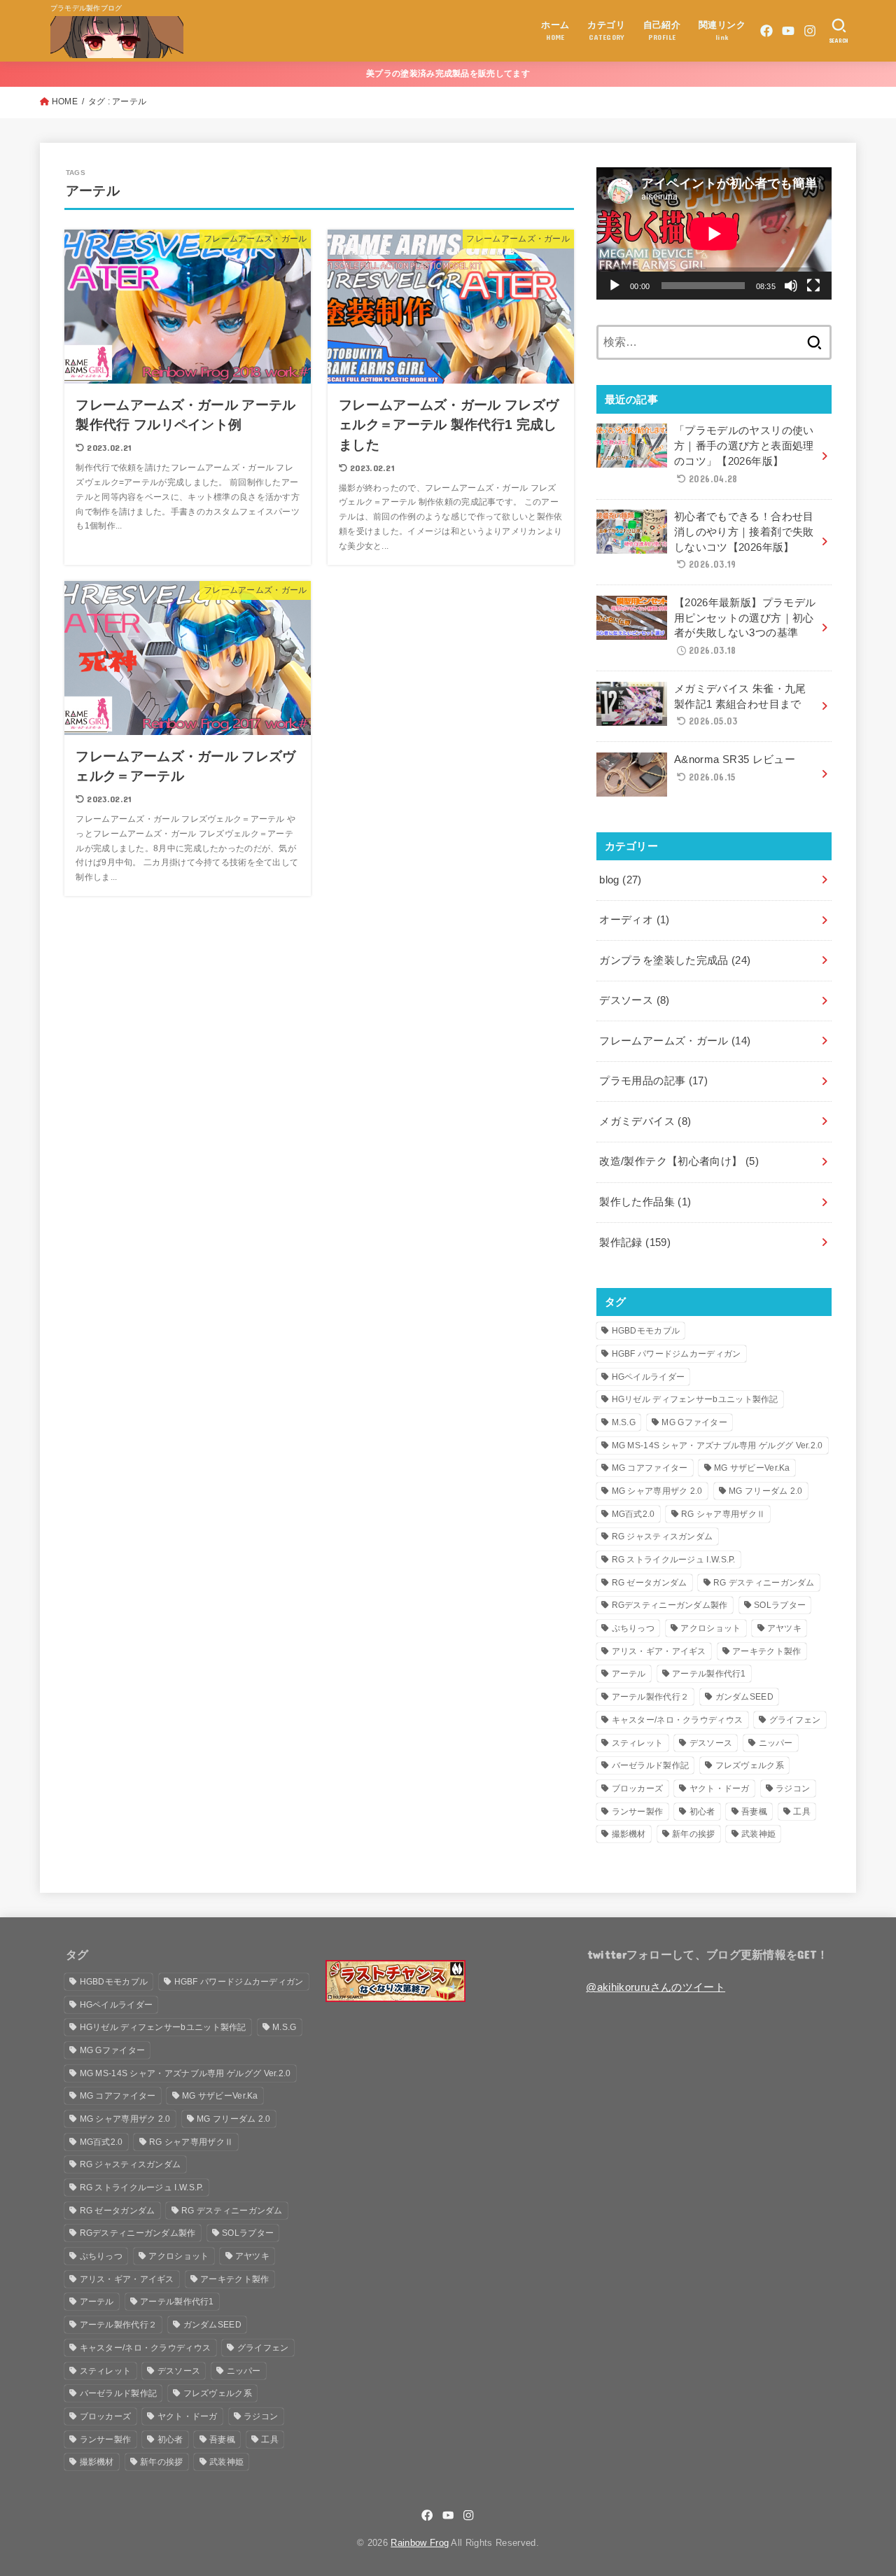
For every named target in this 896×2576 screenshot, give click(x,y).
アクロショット (710, 1628)
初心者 (702, 1812)
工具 (802, 1812)
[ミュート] (791, 286)
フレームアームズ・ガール (675, 1041)
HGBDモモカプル (646, 1331)
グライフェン (795, 1720)
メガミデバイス (645, 1121)
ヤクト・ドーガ (720, 1788)
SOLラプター (780, 1605)
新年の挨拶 (694, 1834)
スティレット (638, 1743)
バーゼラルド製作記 (651, 1765)
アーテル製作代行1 (709, 1674)
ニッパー (776, 1743)
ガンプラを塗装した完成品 (675, 960)
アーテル (629, 1674)
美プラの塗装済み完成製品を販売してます (448, 73)
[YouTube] (788, 31)
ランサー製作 (638, 1812)
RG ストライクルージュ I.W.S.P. (674, 1560)
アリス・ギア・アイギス (659, 1651)
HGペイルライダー (649, 1377)
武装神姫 (758, 1834)
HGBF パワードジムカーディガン (677, 1354)
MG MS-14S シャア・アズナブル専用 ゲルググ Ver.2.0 (717, 1445)
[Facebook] (766, 31)
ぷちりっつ (633, 1628)
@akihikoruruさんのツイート (656, 1987)
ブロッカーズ (638, 1788)
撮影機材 (629, 1834)
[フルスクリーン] (813, 286)
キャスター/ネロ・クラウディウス (678, 1720)
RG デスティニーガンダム (764, 1583)
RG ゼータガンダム (650, 1583)
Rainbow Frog (420, 2543)
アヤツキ (784, 1628)
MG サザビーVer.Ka (752, 1468)
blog (620, 880)
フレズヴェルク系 (750, 1765)
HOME (65, 101)
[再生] (615, 286)
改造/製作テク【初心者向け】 (679, 1161)
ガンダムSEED (744, 1697)
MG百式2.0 (633, 1514)
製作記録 (635, 1242)
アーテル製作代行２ (651, 1697)
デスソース (634, 1000)
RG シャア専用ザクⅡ (723, 1514)
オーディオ (634, 920)
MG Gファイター (694, 1422)
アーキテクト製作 (766, 1651)
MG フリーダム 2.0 (766, 1491)
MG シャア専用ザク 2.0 (657, 1491)
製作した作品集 (645, 1202)
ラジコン (793, 1788)
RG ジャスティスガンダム (663, 1536)
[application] (714, 233)
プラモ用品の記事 (653, 1081)
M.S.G (624, 1422)
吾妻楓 (754, 1812)
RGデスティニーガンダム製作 (670, 1605)
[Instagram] (810, 31)
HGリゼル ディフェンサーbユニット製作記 (695, 1399)
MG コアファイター (650, 1468)
